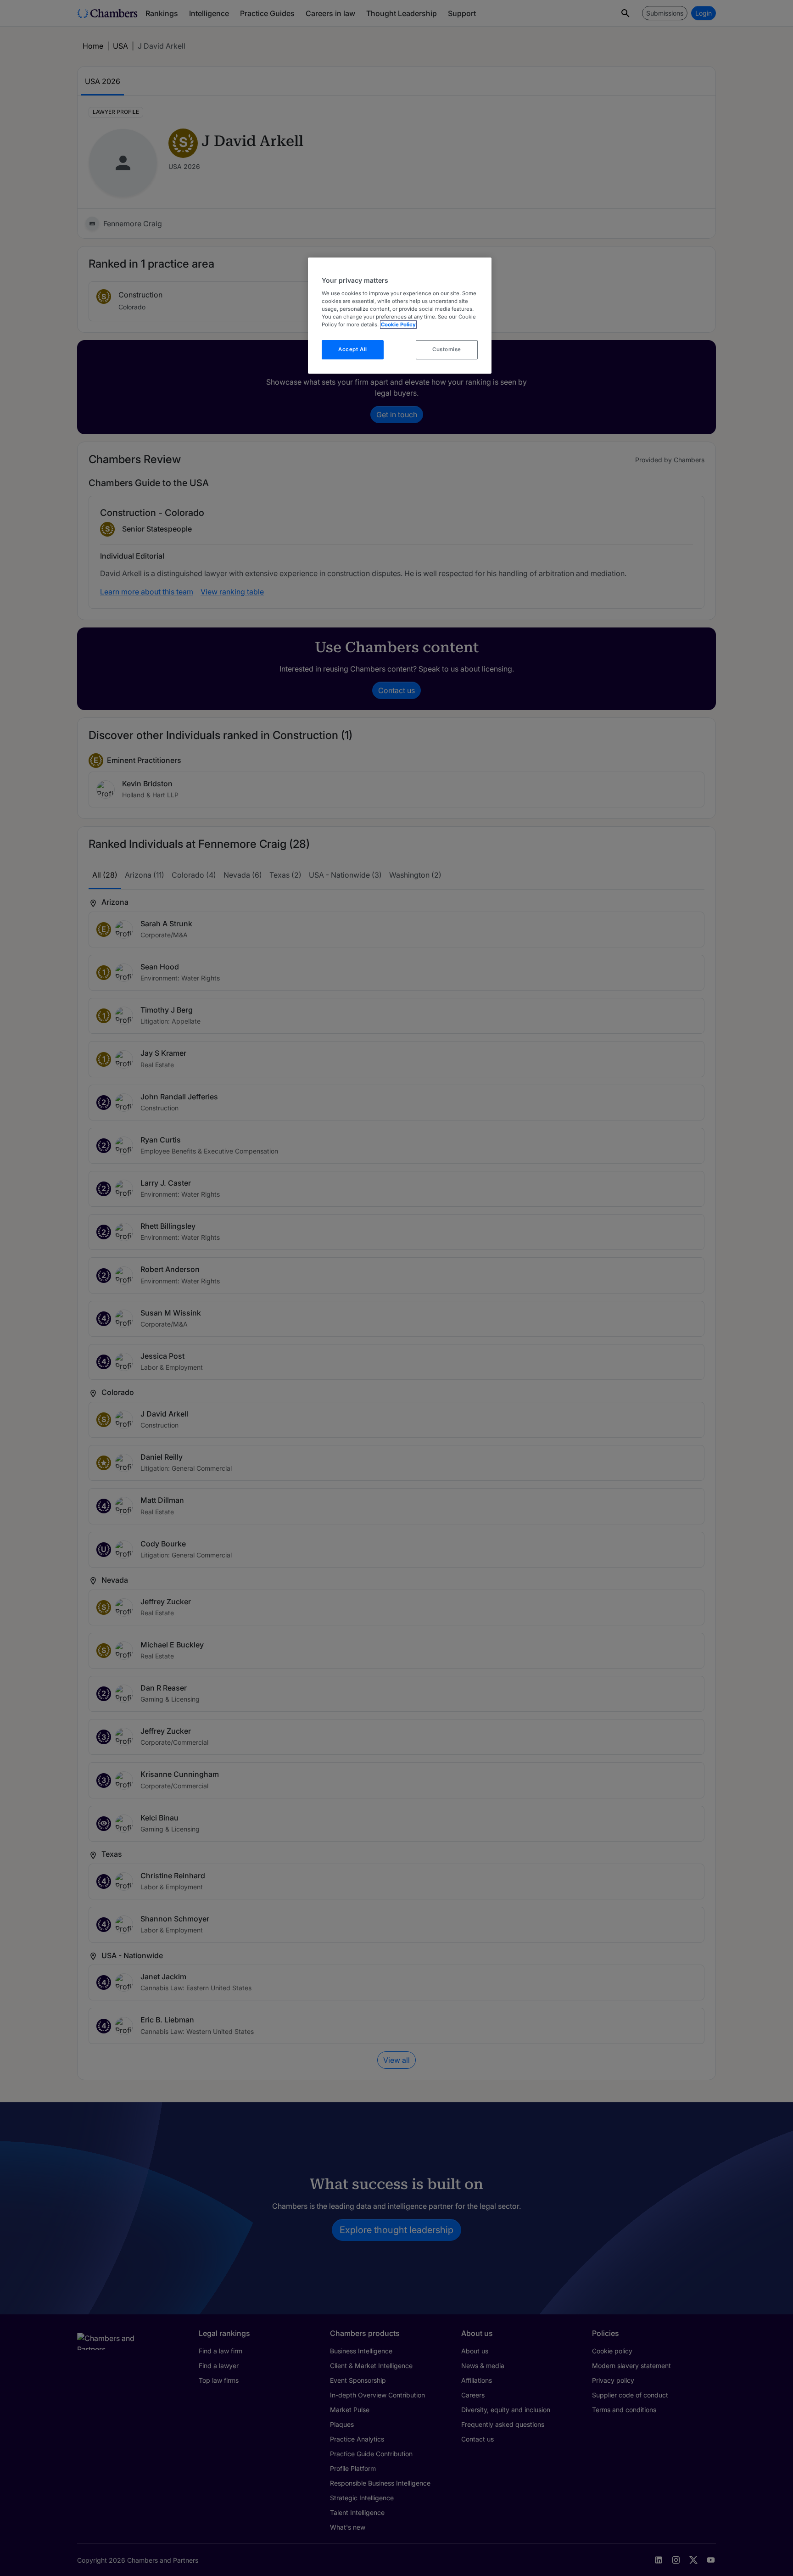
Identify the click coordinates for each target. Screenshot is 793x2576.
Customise (447, 349)
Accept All (353, 349)
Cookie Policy (398, 325)
